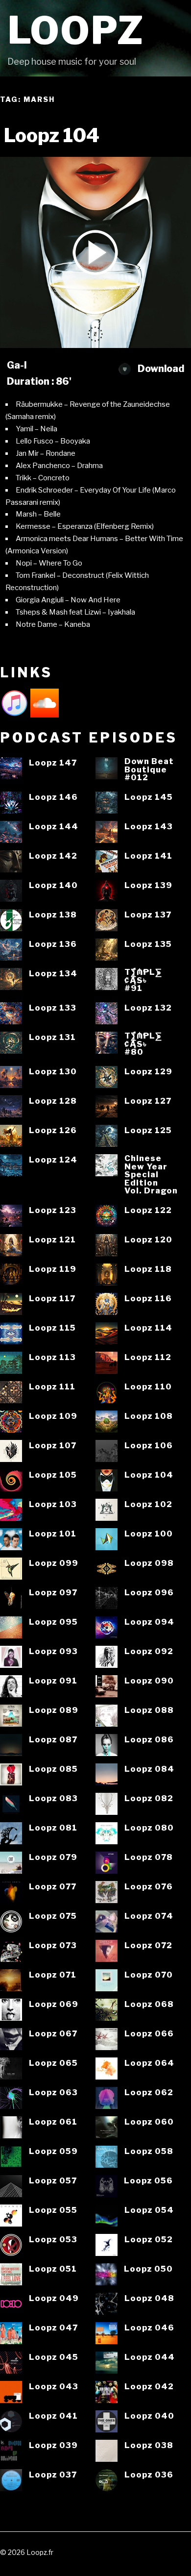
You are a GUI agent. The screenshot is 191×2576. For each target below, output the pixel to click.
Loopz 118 (148, 1269)
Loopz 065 (53, 2063)
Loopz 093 (53, 1651)
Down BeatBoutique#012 (149, 769)
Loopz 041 (53, 2416)
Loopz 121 (52, 1240)
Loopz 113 (52, 1357)
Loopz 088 (149, 1710)
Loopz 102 (148, 1504)
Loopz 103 (53, 1504)
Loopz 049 (54, 2298)
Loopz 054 (149, 2210)
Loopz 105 (53, 1475)
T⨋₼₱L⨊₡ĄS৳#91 (143, 980)
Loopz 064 (149, 2063)
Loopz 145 (149, 797)
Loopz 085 (53, 1769)
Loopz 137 (148, 915)
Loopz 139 (148, 885)
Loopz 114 (148, 1328)
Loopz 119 (53, 1269)
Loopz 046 (149, 2328)
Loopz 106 (149, 1446)
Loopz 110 (148, 1387)
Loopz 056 (148, 2181)
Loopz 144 (54, 827)
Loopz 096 (149, 1593)
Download (160, 369)
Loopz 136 (53, 944)
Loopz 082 (149, 1798)
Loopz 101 (53, 1534)
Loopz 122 (148, 1210)
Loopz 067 (53, 2034)
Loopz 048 (149, 2298)
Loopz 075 (53, 1916)
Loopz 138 (53, 915)
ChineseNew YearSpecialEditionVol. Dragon (151, 1175)
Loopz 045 (54, 2357)
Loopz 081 (53, 1828)
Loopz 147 (53, 763)
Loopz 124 (53, 1160)
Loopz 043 (54, 2387)
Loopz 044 (150, 2357)
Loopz (76, 31)
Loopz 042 (149, 2387)
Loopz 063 (53, 2093)
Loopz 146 (53, 797)
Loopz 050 (148, 2269)
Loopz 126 (53, 1130)
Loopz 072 (148, 1945)
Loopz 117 (52, 1299)
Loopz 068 (149, 2004)
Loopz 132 (148, 1008)
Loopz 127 (148, 1101)
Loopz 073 (53, 1945)
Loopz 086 (149, 1740)
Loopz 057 (53, 2181)
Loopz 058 (149, 2151)
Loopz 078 (149, 1857)
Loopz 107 (53, 1446)
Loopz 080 (149, 1828)
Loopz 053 (53, 2240)
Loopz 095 (53, 1622)
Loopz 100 (149, 1534)
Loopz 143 (149, 827)
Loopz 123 (53, 1210)
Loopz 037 (53, 2475)
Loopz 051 (53, 2269)
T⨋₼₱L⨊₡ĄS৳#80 (143, 1044)
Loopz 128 (53, 1101)
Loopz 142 (53, 856)
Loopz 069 (54, 2004)
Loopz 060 (149, 2122)
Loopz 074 (149, 1916)
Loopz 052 (149, 2240)
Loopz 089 (54, 1710)
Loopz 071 (53, 1975)
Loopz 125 (148, 1130)
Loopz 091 (53, 1681)
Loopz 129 (148, 1072)
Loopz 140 (53, 885)
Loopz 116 (148, 1299)
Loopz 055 (53, 2210)
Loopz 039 (53, 2445)
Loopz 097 (53, 1593)
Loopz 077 (53, 1887)
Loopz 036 (149, 2475)
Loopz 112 (148, 1357)
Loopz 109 (53, 1416)
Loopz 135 (148, 944)
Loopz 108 (149, 1416)
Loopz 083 (53, 1798)
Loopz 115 (52, 1328)
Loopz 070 (149, 1975)
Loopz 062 (149, 2093)
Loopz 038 (149, 2445)
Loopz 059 (53, 2151)
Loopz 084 (149, 1769)
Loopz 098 (149, 1563)
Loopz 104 (149, 1475)
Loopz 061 (53, 2122)
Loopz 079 (53, 1857)
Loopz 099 (54, 1563)
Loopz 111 (52, 1387)
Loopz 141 (148, 856)
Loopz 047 (53, 2328)
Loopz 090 (149, 1681)
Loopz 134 (53, 974)
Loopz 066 (149, 2034)
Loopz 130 (53, 1072)
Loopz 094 (149, 1622)
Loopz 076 (149, 1887)
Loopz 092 (149, 1651)
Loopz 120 (148, 1240)
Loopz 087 (53, 1740)
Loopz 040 (149, 2416)
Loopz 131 (52, 1037)
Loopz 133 (53, 1008)
